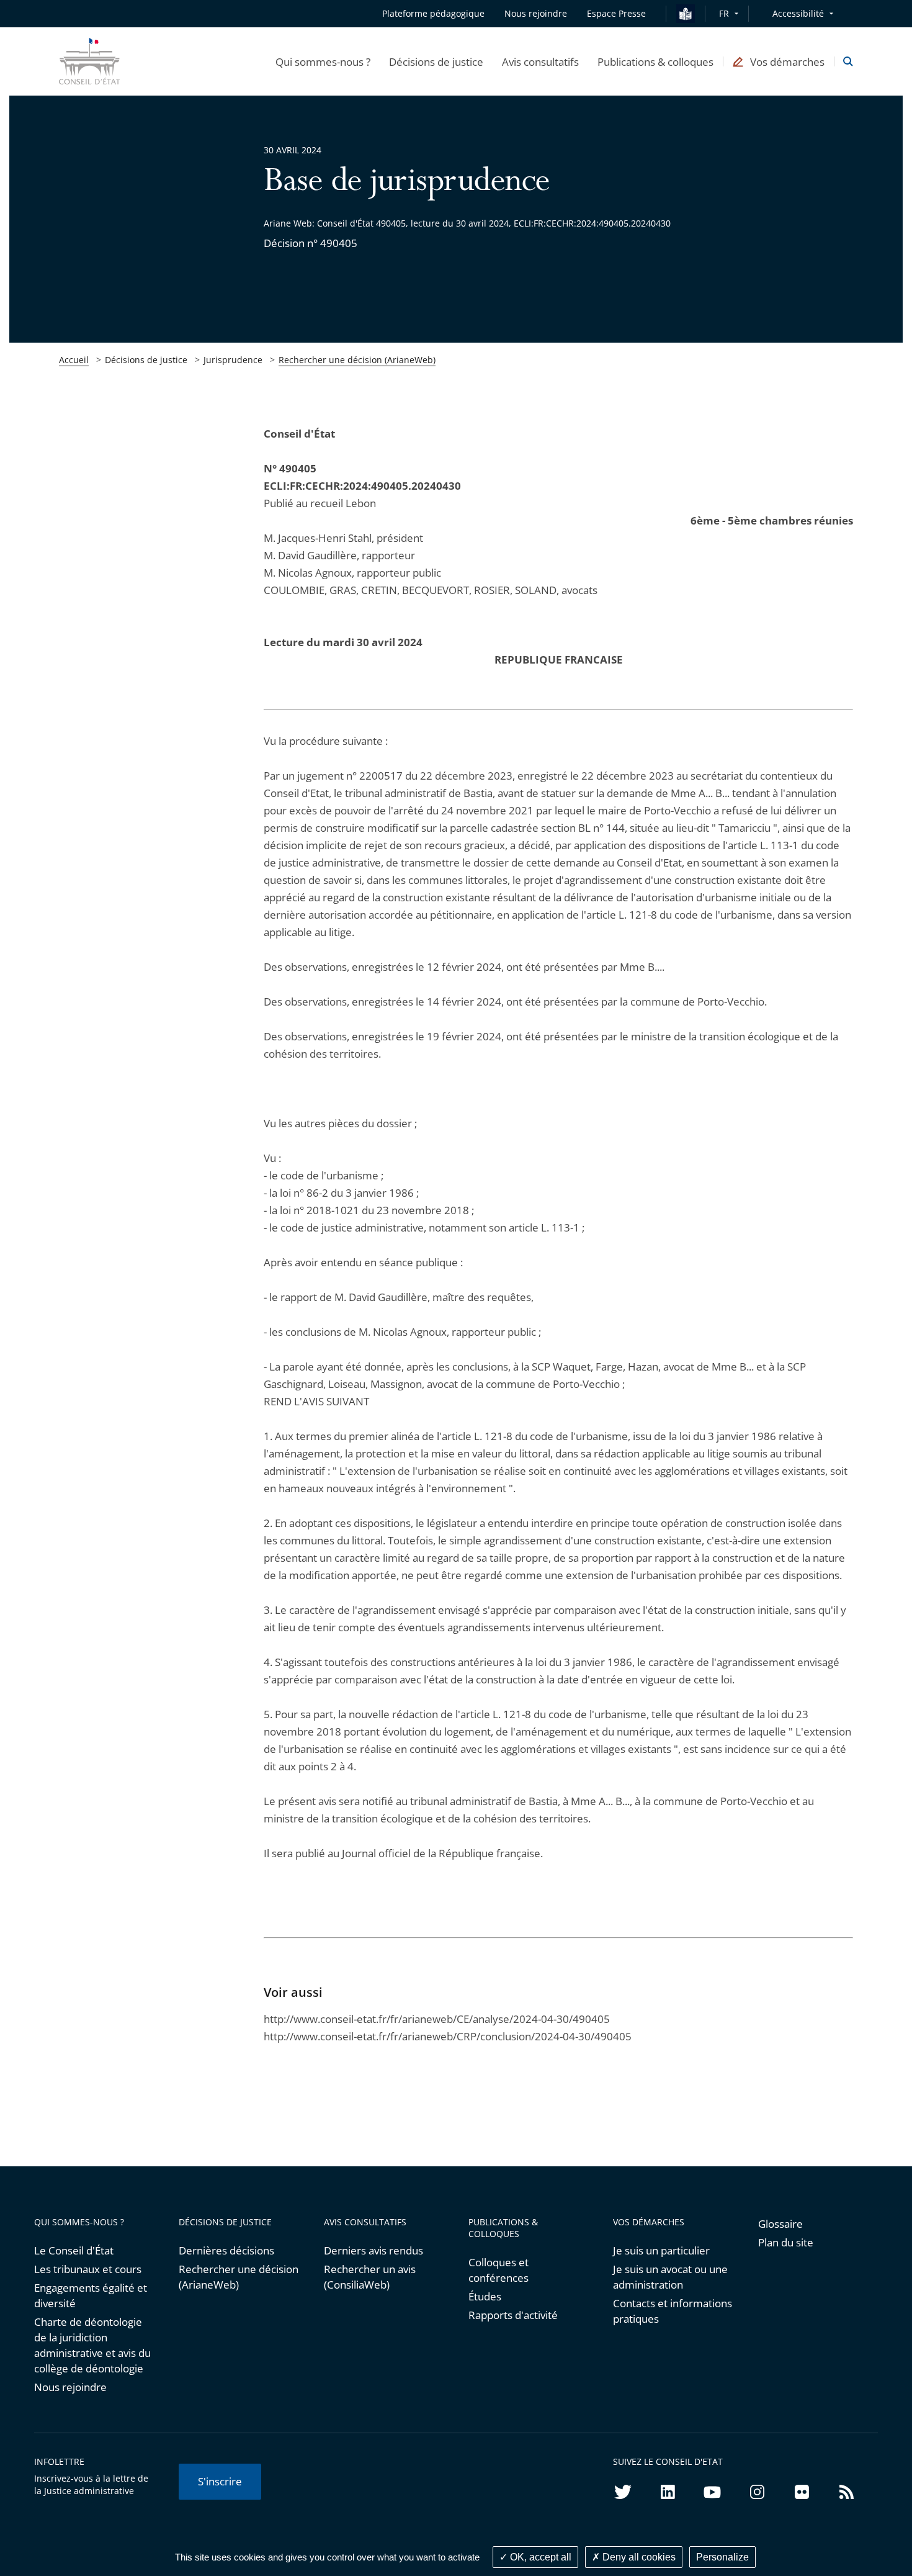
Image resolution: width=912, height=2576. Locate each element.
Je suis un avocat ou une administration (670, 2277)
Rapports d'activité (513, 2315)
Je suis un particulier (661, 2250)
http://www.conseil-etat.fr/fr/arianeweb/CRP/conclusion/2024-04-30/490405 (448, 2036)
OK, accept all (539, 2557)
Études (485, 2296)
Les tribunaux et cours (88, 2269)
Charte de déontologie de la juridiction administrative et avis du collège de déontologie (92, 2345)
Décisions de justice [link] (146, 360)
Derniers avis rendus (373, 2250)
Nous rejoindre (70, 2387)
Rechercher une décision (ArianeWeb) (357, 360)
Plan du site (786, 2242)
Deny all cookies (638, 2557)
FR (724, 13)
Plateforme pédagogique (433, 13)
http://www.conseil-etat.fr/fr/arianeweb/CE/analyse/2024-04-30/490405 (437, 2019)
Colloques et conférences (498, 2270)
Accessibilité (798, 13)
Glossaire (780, 2224)
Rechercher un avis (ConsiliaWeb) (370, 2277)
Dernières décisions (226, 2250)
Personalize (722, 2557)
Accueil (74, 360)
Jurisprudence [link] (233, 360)
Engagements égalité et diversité (91, 2295)
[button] (323, 61)
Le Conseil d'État (74, 2250)
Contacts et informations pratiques (673, 2311)
